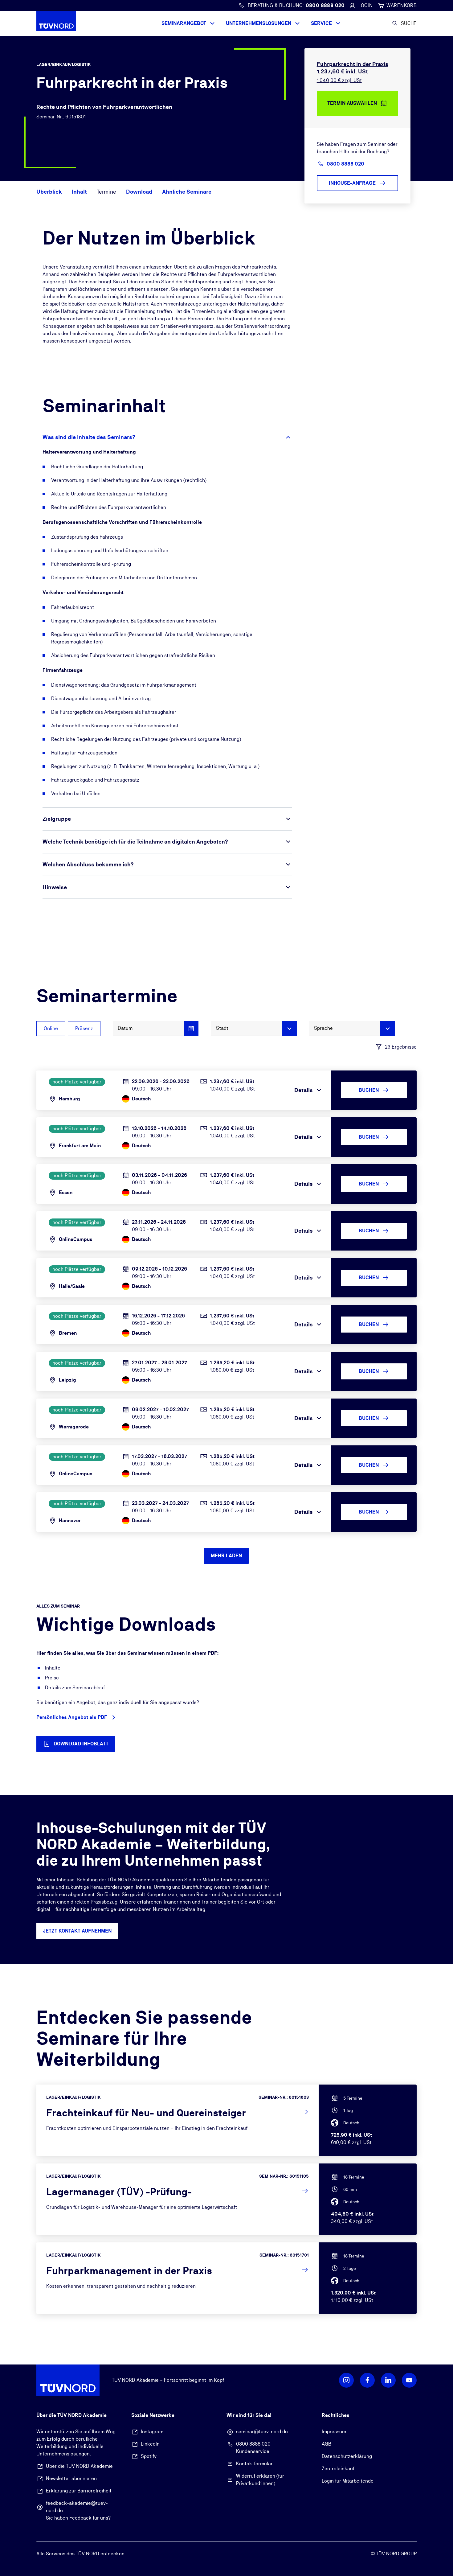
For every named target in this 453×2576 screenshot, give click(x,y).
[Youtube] (409, 2380)
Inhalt (79, 192)
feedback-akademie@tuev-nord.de (77, 2507)
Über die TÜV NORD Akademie (79, 2466)
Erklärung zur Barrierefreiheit (79, 2491)
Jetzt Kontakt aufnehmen (77, 1931)
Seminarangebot (184, 23)
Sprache (323, 1028)
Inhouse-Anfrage (352, 183)
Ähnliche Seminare (187, 192)
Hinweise (55, 887)
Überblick (49, 192)
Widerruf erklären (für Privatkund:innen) (260, 2480)
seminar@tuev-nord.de (262, 2432)
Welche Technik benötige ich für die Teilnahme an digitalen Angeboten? (135, 842)
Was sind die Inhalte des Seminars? (89, 437)
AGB (326, 2444)
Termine (106, 192)
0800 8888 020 (253, 2444)
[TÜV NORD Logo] (68, 2380)
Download (139, 192)
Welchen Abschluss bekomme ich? (88, 864)
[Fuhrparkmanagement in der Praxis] (227, 2278)
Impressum (334, 2432)
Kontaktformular (254, 2464)
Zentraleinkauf (338, 2469)
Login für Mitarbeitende (348, 2481)
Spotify (149, 2456)
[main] (226, 1200)
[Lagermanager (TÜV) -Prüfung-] (227, 2199)
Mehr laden (226, 1556)
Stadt (222, 1028)
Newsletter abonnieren (71, 2478)
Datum (125, 1028)
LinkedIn (150, 2444)
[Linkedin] (388, 2380)
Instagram (152, 2432)
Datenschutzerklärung (347, 2456)
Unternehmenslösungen (259, 23)
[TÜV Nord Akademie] (68, 23)
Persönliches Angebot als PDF (72, 1717)
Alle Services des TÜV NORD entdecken (80, 2554)
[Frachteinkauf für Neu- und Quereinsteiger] (227, 2120)
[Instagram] (346, 2380)
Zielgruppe (57, 819)
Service (321, 23)
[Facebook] (367, 2380)
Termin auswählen (352, 103)
